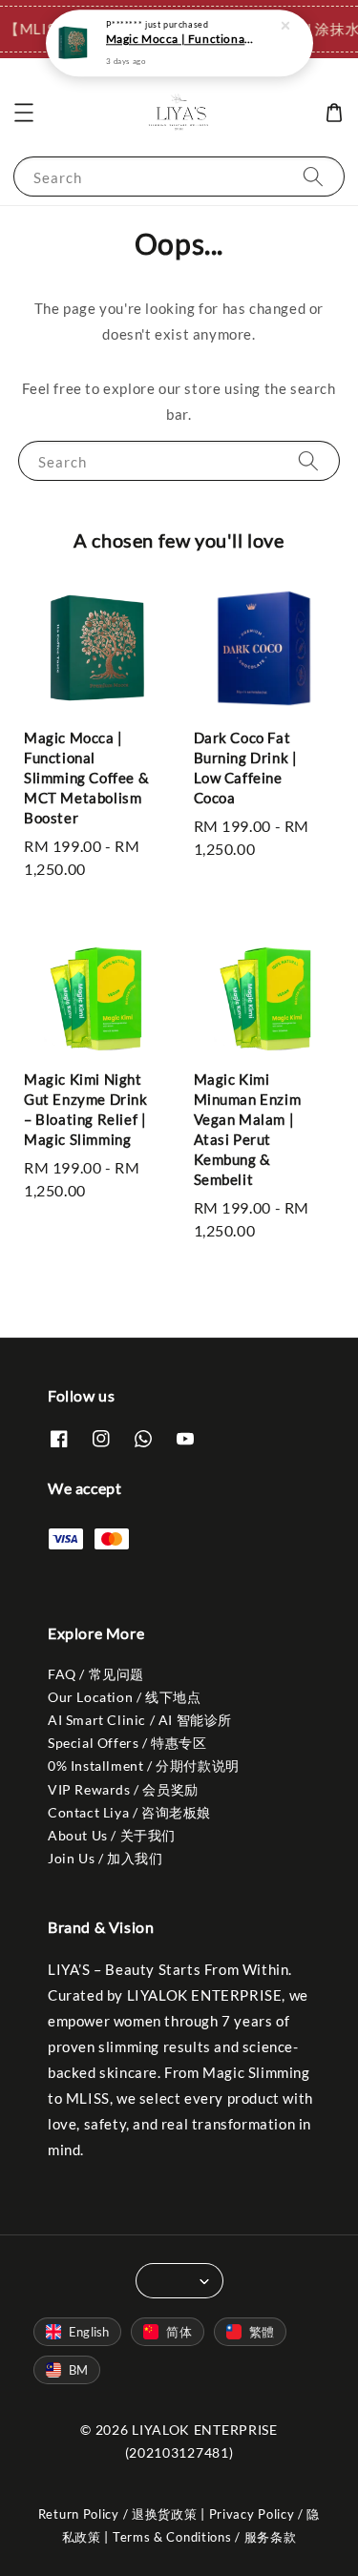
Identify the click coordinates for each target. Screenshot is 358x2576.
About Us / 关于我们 (112, 1835)
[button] (24, 113)
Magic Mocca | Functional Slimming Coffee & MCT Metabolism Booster (180, 39)
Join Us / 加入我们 (105, 1858)
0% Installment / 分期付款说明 (144, 1766)
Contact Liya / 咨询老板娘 (129, 1812)
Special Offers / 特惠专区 (127, 1743)
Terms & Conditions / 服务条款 (205, 2537)
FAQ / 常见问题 (96, 1674)
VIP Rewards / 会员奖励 (123, 1789)
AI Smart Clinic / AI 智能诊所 (140, 1720)
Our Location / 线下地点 (124, 1697)
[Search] (313, 176)
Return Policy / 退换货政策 (118, 2514)
